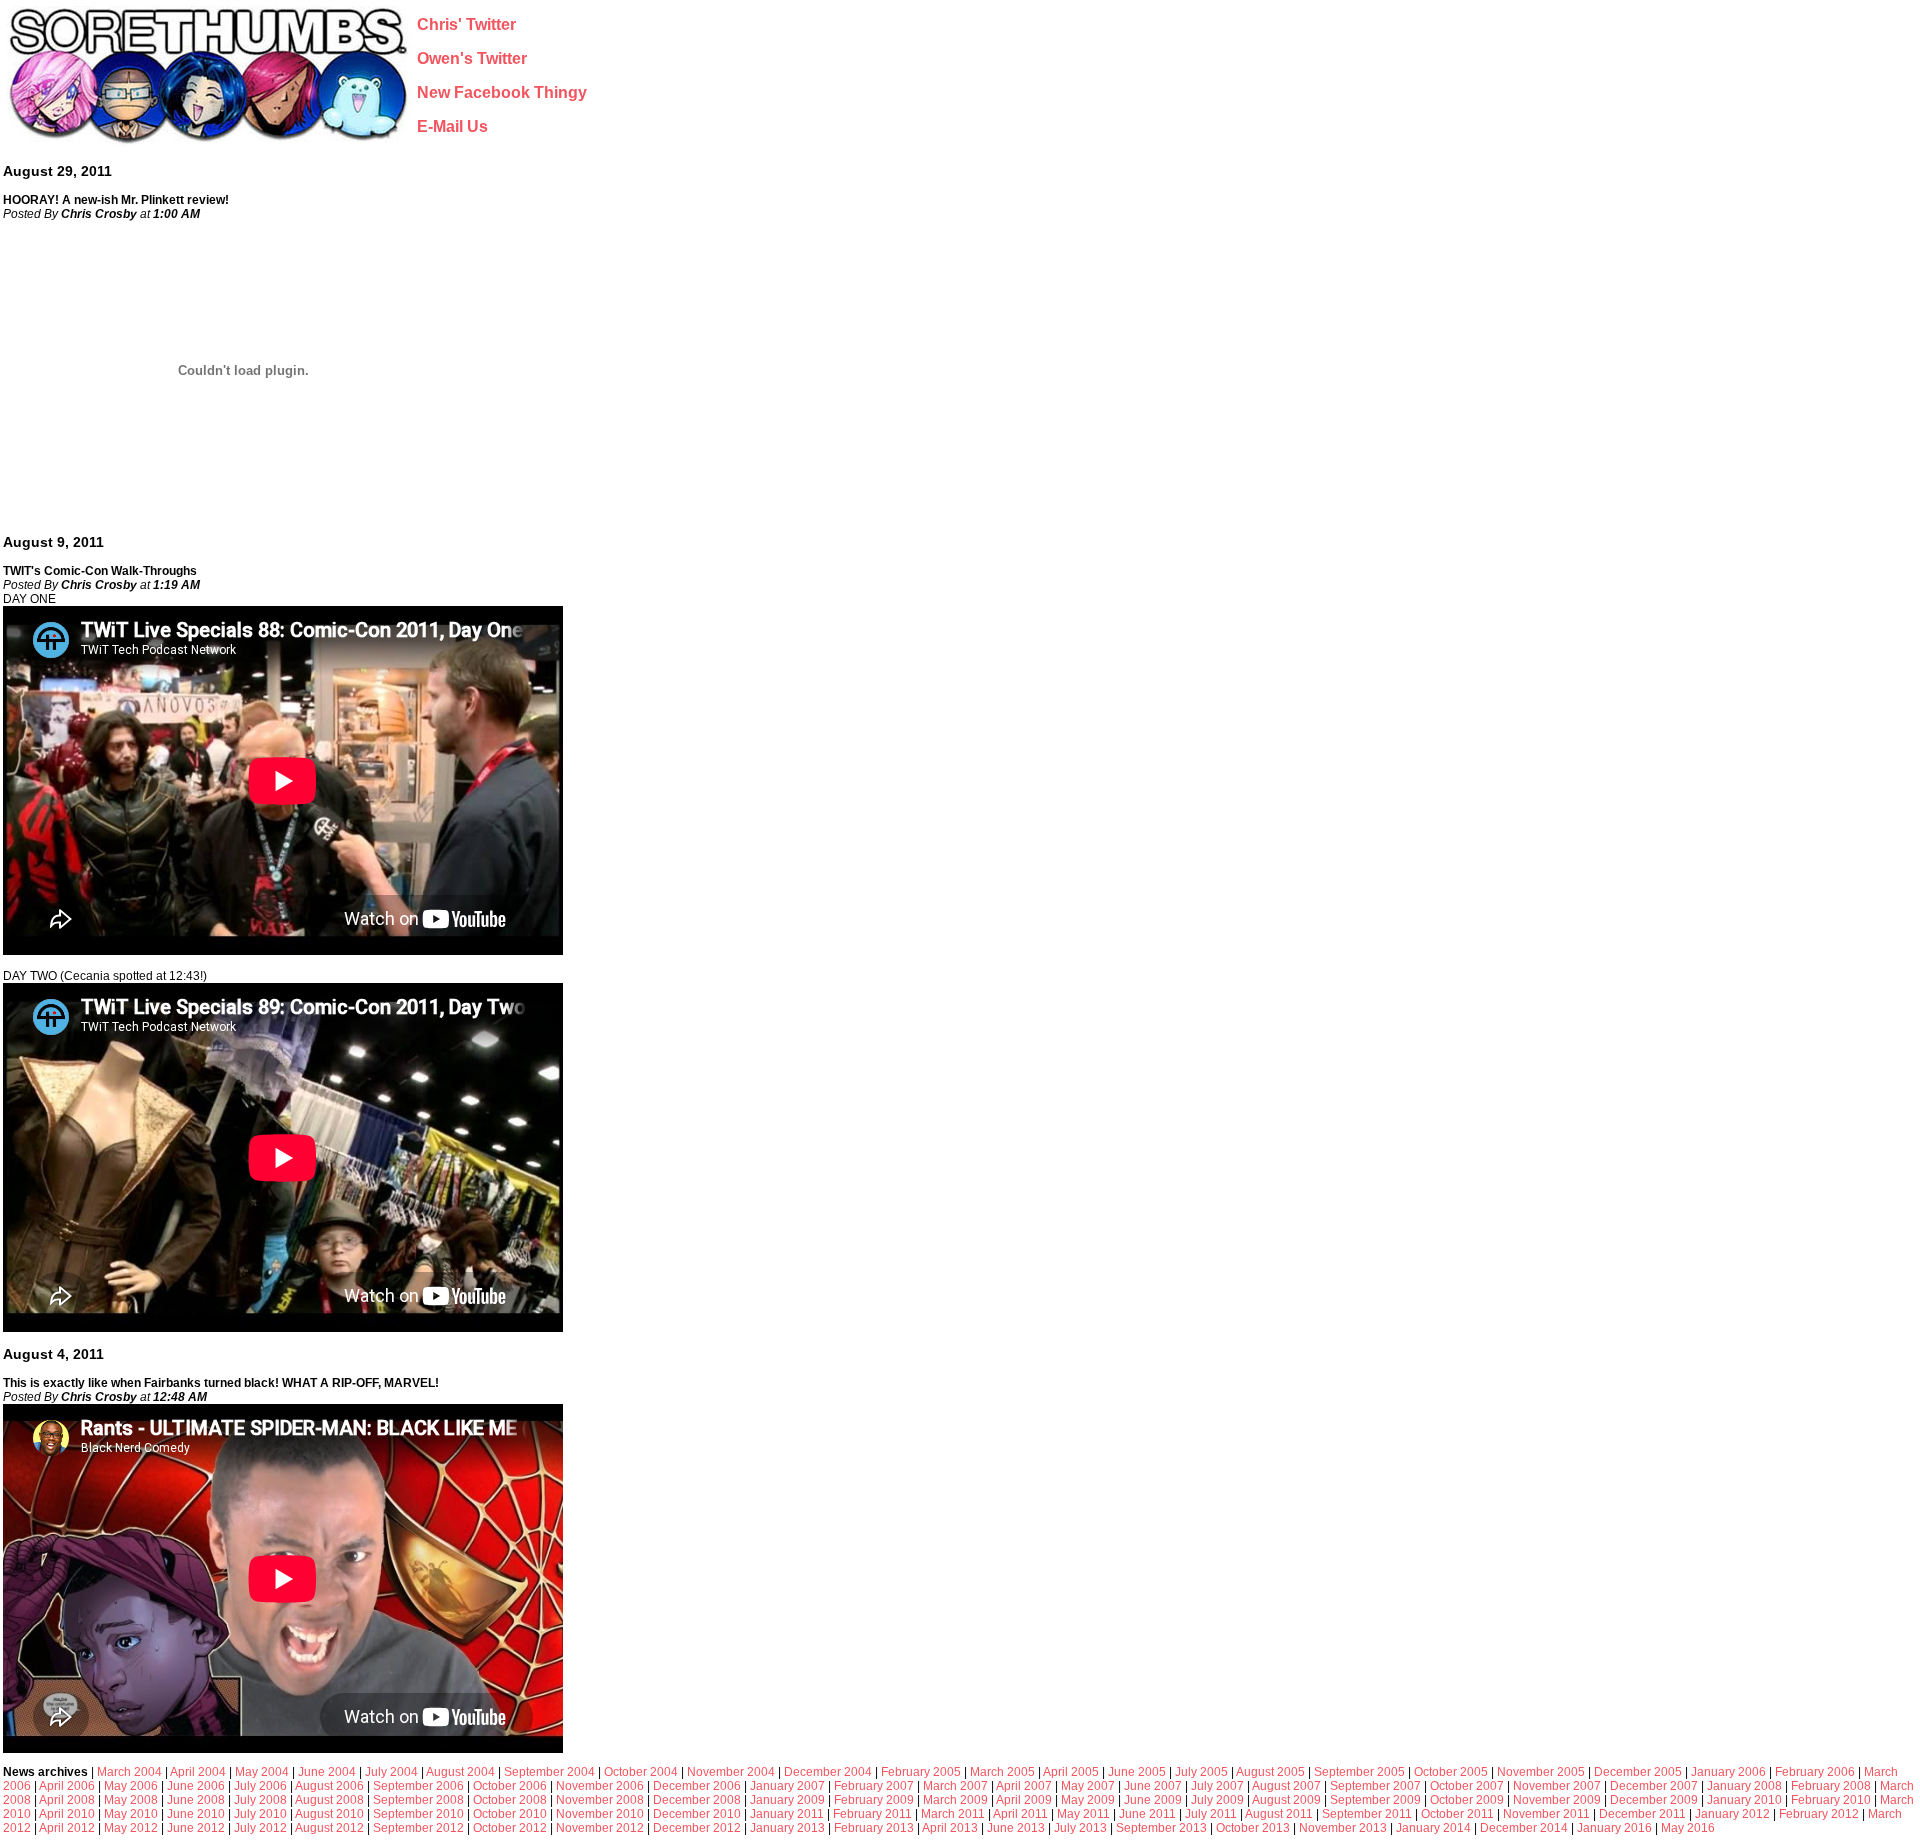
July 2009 (1217, 1800)
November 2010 (600, 1814)
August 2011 (1279, 1814)
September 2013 (1161, 1828)
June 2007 (1153, 1786)
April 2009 (1024, 1800)
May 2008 (131, 1800)
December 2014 (1524, 1828)
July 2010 (260, 1814)
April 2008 (67, 1800)
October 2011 (1457, 1814)
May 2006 (131, 1786)
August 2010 (329, 1814)
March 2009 (955, 1800)
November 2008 (600, 1800)
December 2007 (1654, 1786)
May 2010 (131, 1814)
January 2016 (1614, 1828)
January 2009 (787, 1800)
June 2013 (1016, 1828)
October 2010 (510, 1814)
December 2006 (697, 1786)
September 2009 (1375, 1800)
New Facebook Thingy (502, 92)
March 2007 (955, 1786)
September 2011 (1367, 1814)
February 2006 (1815, 1772)
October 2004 (641, 1772)
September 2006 (418, 1786)
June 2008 (196, 1800)
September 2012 (418, 1828)
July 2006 (260, 1786)
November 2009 (1557, 1800)
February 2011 (872, 1814)
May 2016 (1688, 1828)
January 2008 (1744, 1786)
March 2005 (1002, 1772)
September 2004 (549, 1772)
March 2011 (953, 1814)
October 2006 (510, 1786)
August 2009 (1286, 1800)
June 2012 (196, 1828)
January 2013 (787, 1828)
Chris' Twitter (466, 24)
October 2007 (1467, 1786)
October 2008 (510, 1800)
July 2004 (391, 1772)
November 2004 (731, 1772)
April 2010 (67, 1814)
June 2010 (196, 1814)
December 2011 (1642, 1814)
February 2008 (1831, 1786)
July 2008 (260, 1800)
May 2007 (1088, 1786)
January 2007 (787, 1786)
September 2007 (1375, 1786)
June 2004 (327, 1772)
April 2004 (198, 1772)
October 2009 (1467, 1800)
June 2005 (1137, 1772)
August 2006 (329, 1786)
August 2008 (329, 1800)
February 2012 (1819, 1814)
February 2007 (874, 1786)
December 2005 (1638, 1772)
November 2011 (1546, 1814)
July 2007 (1217, 1786)
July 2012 (260, 1828)
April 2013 (950, 1828)
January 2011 (787, 1814)
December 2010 (697, 1814)
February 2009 (874, 1800)
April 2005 (1071, 1772)
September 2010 (418, 1814)
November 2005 (1541, 1772)
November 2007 (1557, 1786)
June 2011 (1147, 1814)
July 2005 (1201, 1772)
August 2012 (329, 1828)
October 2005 (1451, 1772)
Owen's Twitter (472, 58)
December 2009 (1654, 1800)
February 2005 (921, 1772)
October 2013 (1253, 1828)
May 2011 (1083, 1814)
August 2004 (460, 1772)
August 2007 (1286, 1786)
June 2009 (1153, 1800)
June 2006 (196, 1786)
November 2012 (600, 1828)
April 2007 (1024, 1786)
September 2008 (418, 1800)
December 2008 (697, 1800)
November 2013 (1343, 1828)
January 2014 (1433, 1828)
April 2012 (67, 1828)
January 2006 (1728, 1772)
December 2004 (828, 1772)
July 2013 (1080, 1828)
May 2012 (131, 1828)
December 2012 (697, 1828)
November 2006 (600, 1786)
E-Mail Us (452, 126)
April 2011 (1020, 1814)
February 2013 (874, 1828)
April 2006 (67, 1786)
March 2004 (129, 1772)
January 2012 (1732, 1814)
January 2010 (1744, 1800)
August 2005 (1270, 1772)
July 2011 (1211, 1814)
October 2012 (510, 1828)
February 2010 (1831, 1800)
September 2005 (1359, 1772)
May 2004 (262, 1772)
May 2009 (1088, 1800)
